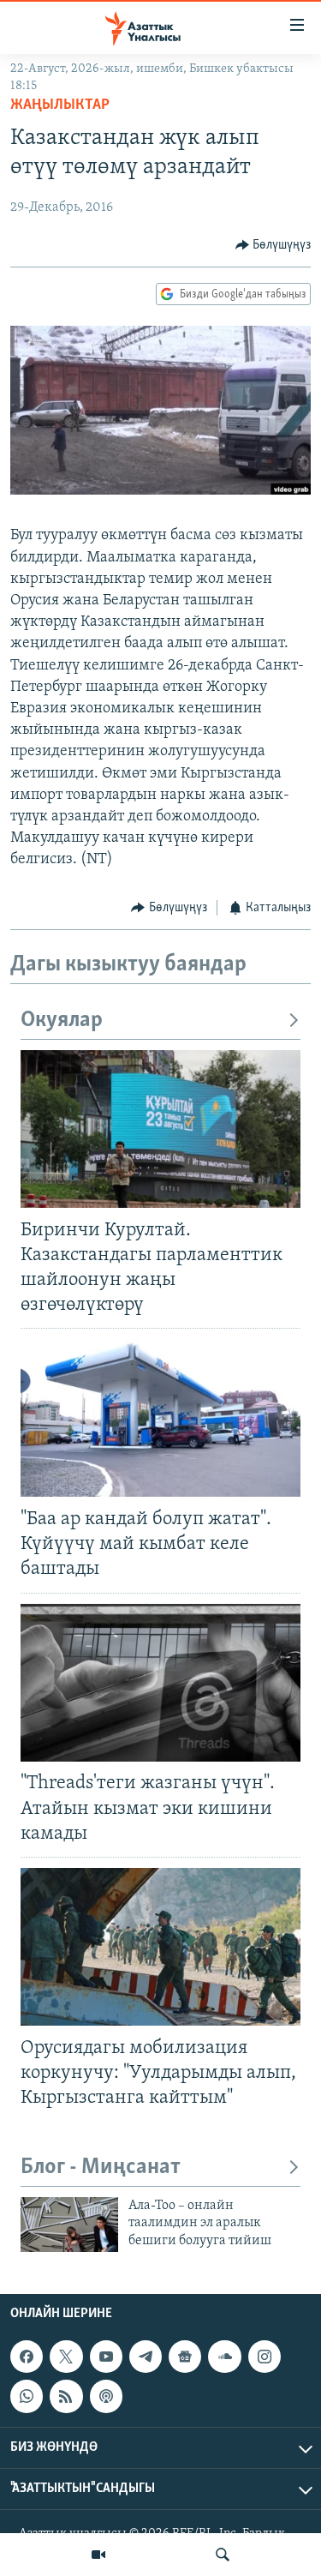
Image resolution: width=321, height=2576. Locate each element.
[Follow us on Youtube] (106, 2357)
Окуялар (62, 1021)
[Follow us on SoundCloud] (224, 2357)
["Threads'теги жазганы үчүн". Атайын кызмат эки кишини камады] (160, 1683)
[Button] (273, 245)
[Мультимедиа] (98, 2555)
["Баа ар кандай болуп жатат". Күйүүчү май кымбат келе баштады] (160, 1418)
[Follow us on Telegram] (146, 2357)
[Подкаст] (106, 2397)
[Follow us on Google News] (185, 2357)
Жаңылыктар (60, 105)
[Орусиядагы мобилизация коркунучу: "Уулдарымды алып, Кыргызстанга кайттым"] (160, 1947)
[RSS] (66, 2397)
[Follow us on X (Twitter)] (66, 2357)
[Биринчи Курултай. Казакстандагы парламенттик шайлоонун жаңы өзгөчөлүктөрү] (160, 1129)
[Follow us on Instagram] (265, 2357)
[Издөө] (223, 2555)
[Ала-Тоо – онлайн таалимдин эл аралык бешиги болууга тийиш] (69, 2225)
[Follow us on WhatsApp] (27, 2397)
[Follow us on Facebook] (27, 2357)
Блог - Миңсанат (101, 2168)
